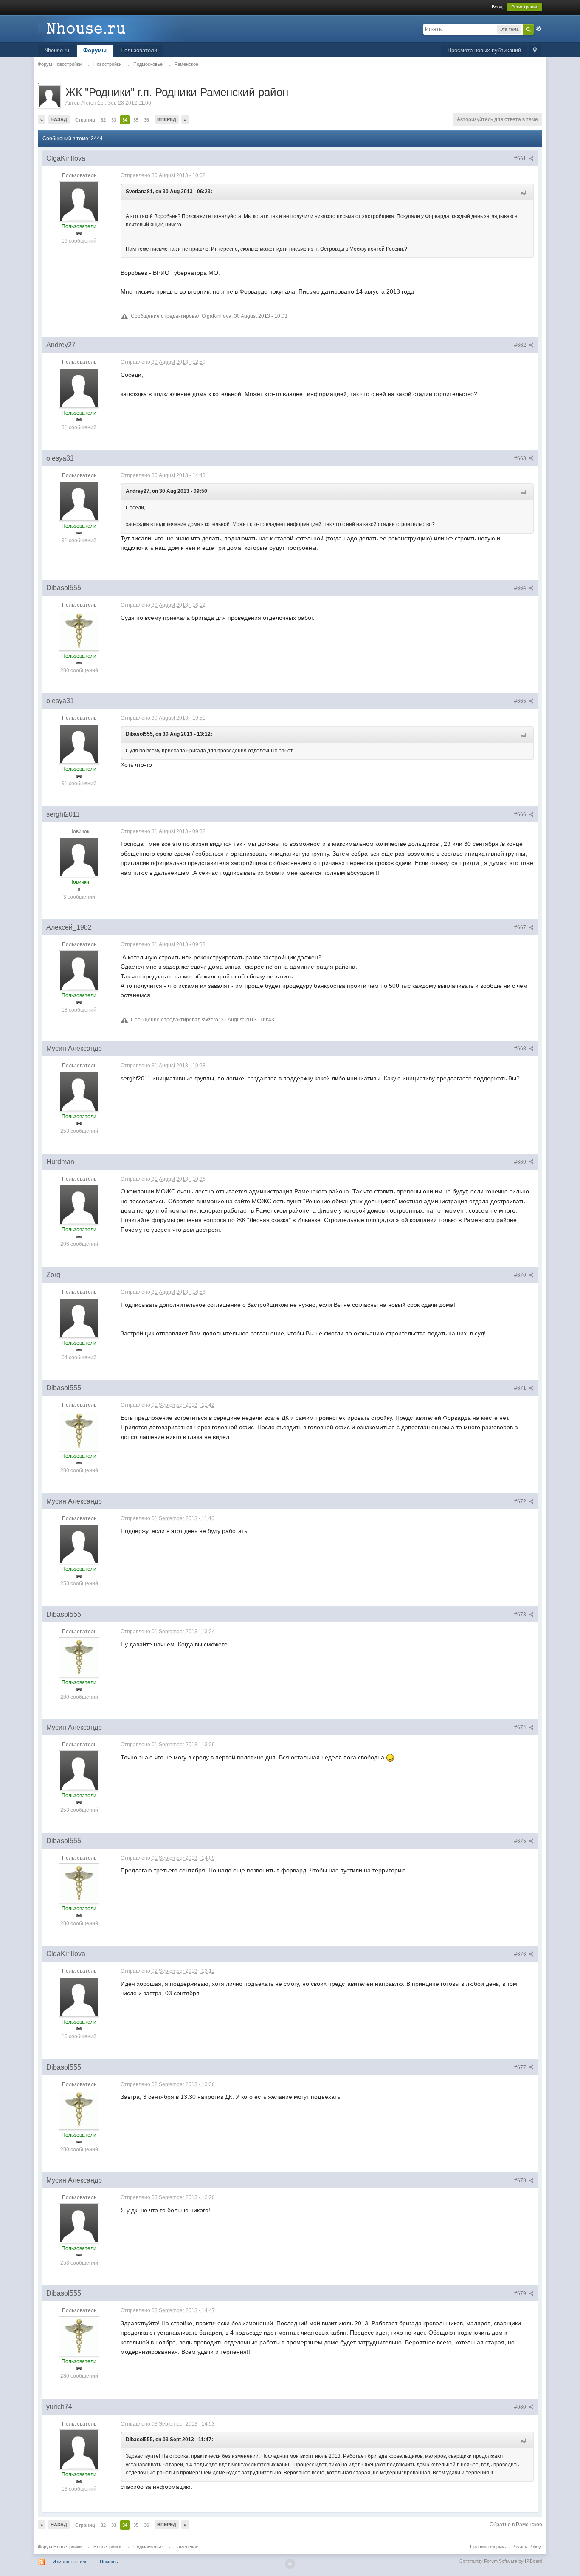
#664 (521, 588)
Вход (497, 7)
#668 (521, 1049)
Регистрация (525, 7)
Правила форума (489, 2547)
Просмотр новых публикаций (484, 50)
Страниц (85, 120)
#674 (521, 1728)
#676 (521, 1954)
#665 (521, 701)
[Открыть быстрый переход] (535, 51)
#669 (521, 1162)
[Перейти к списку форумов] (114, 28)
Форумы (95, 50)
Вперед (167, 119)
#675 (521, 1841)
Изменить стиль (70, 2562)
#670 (521, 1275)
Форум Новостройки (60, 2547)
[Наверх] (290, 2564)
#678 (521, 2180)
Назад (59, 119)
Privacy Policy (526, 2547)
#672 (521, 1501)
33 (114, 120)
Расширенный (539, 29)
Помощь (109, 2562)
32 (103, 120)
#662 (521, 345)
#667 (521, 927)
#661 (521, 158)
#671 (521, 1388)
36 (146, 120)
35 (136, 120)
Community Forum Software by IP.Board (501, 2561)
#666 (521, 814)
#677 (521, 2067)
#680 (521, 2407)
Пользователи (139, 50)
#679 (521, 2293)
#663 (521, 458)
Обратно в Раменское (516, 2525)
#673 (521, 1615)
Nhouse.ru (57, 50)
